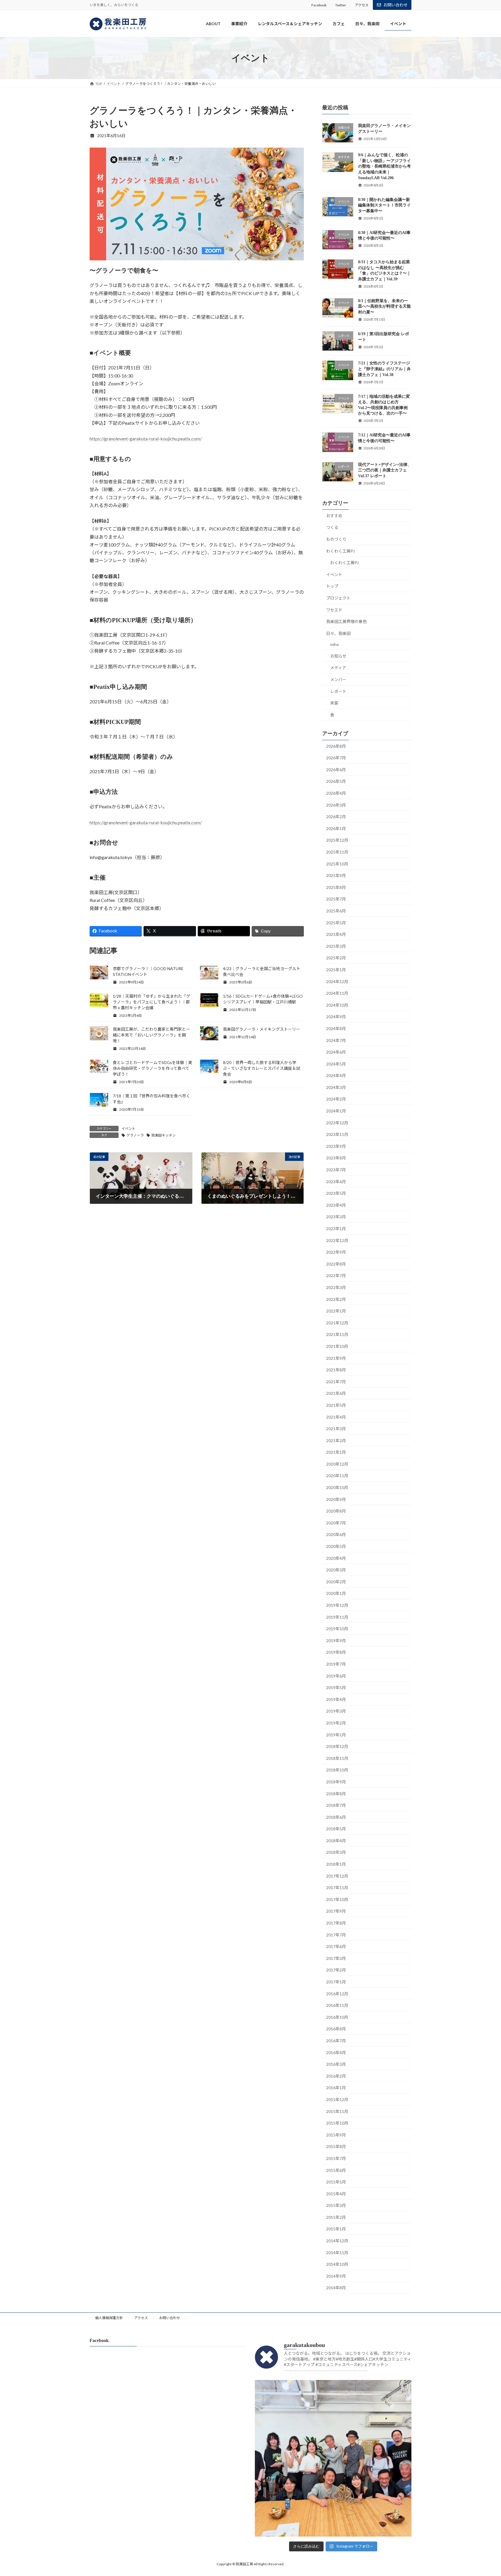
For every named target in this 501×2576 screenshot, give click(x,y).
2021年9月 (336, 1358)
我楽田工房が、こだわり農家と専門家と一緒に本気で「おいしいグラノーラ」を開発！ (151, 1035)
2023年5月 (336, 1193)
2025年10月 (337, 864)
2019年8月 (336, 1652)
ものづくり (336, 539)
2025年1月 (336, 970)
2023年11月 (337, 1135)
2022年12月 (337, 1240)
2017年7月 (336, 1935)
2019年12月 (337, 1605)
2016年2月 (336, 2076)
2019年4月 (336, 1699)
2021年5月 (336, 1405)
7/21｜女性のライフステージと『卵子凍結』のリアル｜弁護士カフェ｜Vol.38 (384, 369)
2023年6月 (336, 1182)
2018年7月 (336, 1805)
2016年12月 (337, 1994)
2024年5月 (336, 1064)
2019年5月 (336, 1688)
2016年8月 (336, 2029)
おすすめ (334, 516)
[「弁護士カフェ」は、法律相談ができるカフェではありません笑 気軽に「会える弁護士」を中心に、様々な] (333, 2458)
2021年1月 (336, 1452)
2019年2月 (336, 1723)
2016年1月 (336, 2088)
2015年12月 (337, 2100)
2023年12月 (337, 1123)
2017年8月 (336, 1923)
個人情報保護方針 (109, 2318)
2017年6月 (336, 1947)
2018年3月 (336, 1852)
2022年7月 (336, 1276)
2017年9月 (336, 1911)
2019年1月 (336, 1735)
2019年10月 (337, 1629)
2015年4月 (336, 2194)
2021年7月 (336, 1382)
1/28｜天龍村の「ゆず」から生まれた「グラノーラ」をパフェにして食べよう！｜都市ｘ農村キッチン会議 (151, 1002)
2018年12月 (337, 1747)
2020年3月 (336, 1570)
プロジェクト (338, 598)
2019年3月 (336, 1711)
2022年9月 (336, 1252)
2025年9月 (336, 876)
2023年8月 (336, 1158)
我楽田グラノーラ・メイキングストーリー (262, 1029)
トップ (332, 586)
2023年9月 (336, 1146)
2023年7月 (336, 1170)
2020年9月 (336, 1499)
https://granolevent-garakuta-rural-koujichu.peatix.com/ (146, 439)
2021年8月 (336, 1370)
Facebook (319, 5)
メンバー (338, 679)
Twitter (341, 5)
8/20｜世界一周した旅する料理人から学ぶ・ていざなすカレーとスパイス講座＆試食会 (262, 1068)
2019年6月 (336, 1676)
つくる (332, 528)
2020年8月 (336, 1511)
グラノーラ (135, 1135)
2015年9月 (336, 2135)
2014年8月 (336, 2288)
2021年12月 (337, 1323)
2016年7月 (336, 2041)
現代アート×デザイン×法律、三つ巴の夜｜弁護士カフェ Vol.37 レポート (385, 470)
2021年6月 (336, 1394)
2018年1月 (336, 1864)
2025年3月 (336, 946)
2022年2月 (336, 1299)
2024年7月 (336, 1040)
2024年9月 (336, 1017)
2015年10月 (337, 2123)
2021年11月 (337, 1335)
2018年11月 (337, 1758)
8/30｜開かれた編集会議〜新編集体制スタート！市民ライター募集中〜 (384, 205)
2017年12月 (337, 1876)
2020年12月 (337, 1464)
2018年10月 (337, 1770)
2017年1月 (336, 1982)
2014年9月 (336, 2276)
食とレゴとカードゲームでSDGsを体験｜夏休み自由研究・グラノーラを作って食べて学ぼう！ (153, 1068)
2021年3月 (336, 1429)
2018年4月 (336, 1841)
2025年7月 (336, 899)
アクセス (362, 5)
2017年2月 (336, 1970)
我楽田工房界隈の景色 (346, 622)
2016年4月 (336, 2053)
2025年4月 (336, 935)
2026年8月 (336, 746)
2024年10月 (337, 1005)
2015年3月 (336, 2206)
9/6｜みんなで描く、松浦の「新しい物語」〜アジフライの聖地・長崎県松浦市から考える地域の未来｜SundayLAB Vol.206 (384, 167)
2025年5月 (336, 923)
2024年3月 (336, 1087)
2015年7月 (336, 2158)
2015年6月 (336, 2170)
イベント (128, 1129)
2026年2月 (336, 817)
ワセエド (334, 610)
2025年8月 (336, 887)
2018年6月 (336, 1817)
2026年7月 (336, 758)
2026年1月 (336, 828)
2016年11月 (337, 2006)
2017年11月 (337, 1888)
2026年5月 (336, 781)
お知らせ (338, 656)
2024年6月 (336, 1052)
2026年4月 (336, 793)
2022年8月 (336, 1264)
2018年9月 (336, 1782)
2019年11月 (337, 1617)
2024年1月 (336, 1111)
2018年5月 (336, 1829)
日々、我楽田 (338, 633)
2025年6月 (336, 911)
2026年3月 (336, 805)
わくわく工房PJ (340, 551)
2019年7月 (336, 1664)
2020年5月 (336, 1546)
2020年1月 (336, 1594)
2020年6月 (336, 1535)
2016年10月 (337, 2017)
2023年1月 (336, 1229)
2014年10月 (337, 2264)
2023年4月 (336, 1205)
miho (335, 645)
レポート (338, 691)
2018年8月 (336, 1794)
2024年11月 (337, 993)
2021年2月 (336, 1441)
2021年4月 (336, 1417)
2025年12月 (337, 840)
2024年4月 (336, 1076)
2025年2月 (336, 958)
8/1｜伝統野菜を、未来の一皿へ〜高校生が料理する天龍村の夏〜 (384, 306)
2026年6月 (336, 770)
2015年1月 (336, 2229)
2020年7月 (336, 1523)
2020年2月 (336, 1582)
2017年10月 (337, 1899)
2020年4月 (336, 1558)
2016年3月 (336, 2064)
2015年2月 (336, 2217)
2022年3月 (336, 1287)
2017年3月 (336, 1958)
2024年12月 (337, 982)
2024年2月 (336, 1099)
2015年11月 (337, 2111)
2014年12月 (337, 2241)
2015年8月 (336, 2147)
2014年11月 (337, 2253)
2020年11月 (337, 1476)
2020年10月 (337, 1487)
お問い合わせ (395, 5)
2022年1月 (336, 1311)
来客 (334, 703)
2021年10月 (337, 1346)
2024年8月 (336, 1029)
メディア (338, 668)
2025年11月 (337, 852)
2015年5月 (336, 2182)
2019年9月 (336, 1641)
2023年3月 (336, 1217)
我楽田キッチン (164, 1135)
